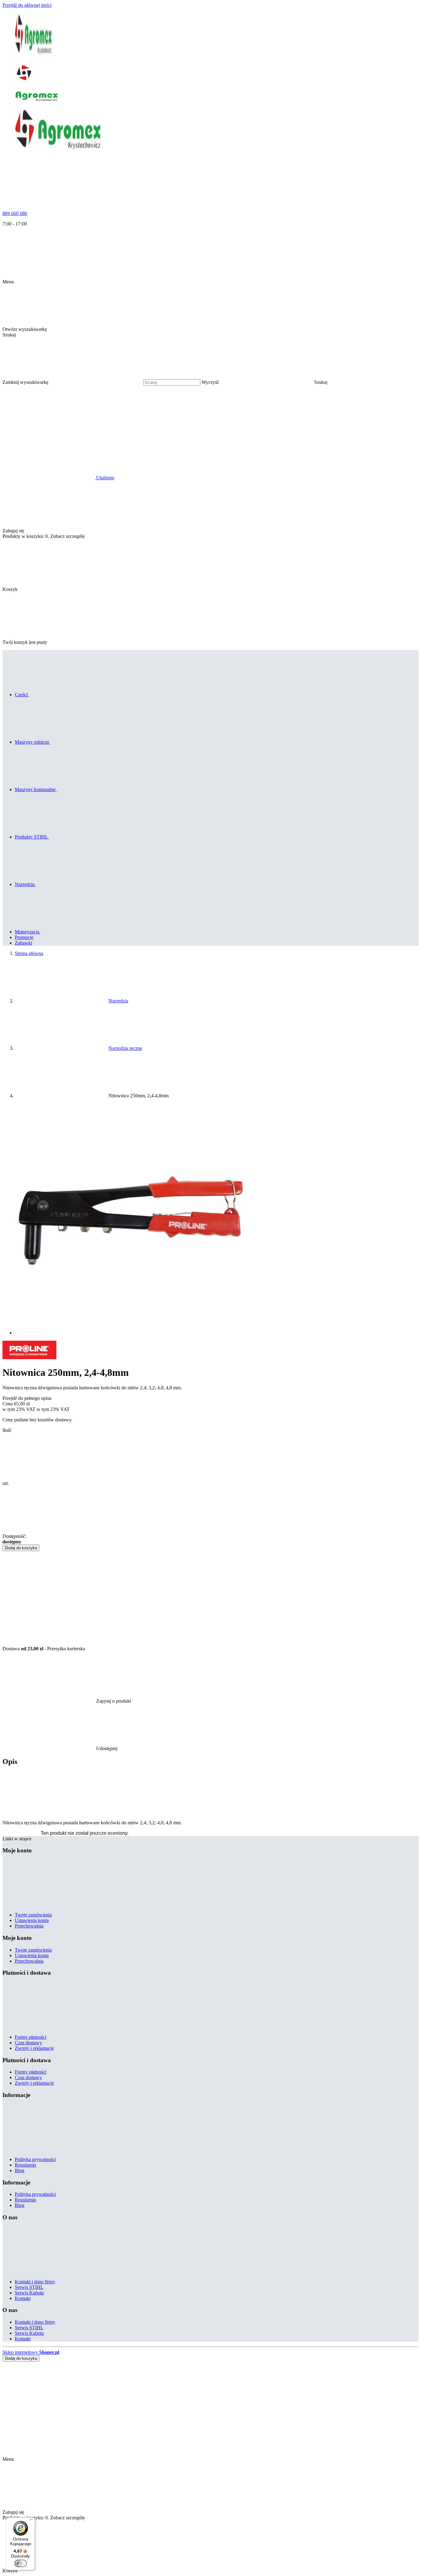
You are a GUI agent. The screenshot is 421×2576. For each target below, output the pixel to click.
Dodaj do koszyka (21, 1548)
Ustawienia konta (32, 1920)
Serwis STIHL (29, 2287)
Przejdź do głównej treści (27, 5)
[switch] (21, 2563)
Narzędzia (118, 1001)
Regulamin (25, 2165)
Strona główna (29, 953)
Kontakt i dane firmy (35, 2282)
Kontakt (23, 2298)
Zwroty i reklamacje (34, 2048)
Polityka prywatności (35, 2159)
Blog (20, 2170)
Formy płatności (31, 2037)
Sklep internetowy (31, 2352)
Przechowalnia (29, 1926)
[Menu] (31, 2521)
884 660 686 (15, 213)
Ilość (7, 1430)
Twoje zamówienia (33, 1915)
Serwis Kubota (29, 2293)
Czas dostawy (28, 2043)
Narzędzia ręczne (125, 1048)
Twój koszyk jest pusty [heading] (25, 642)
